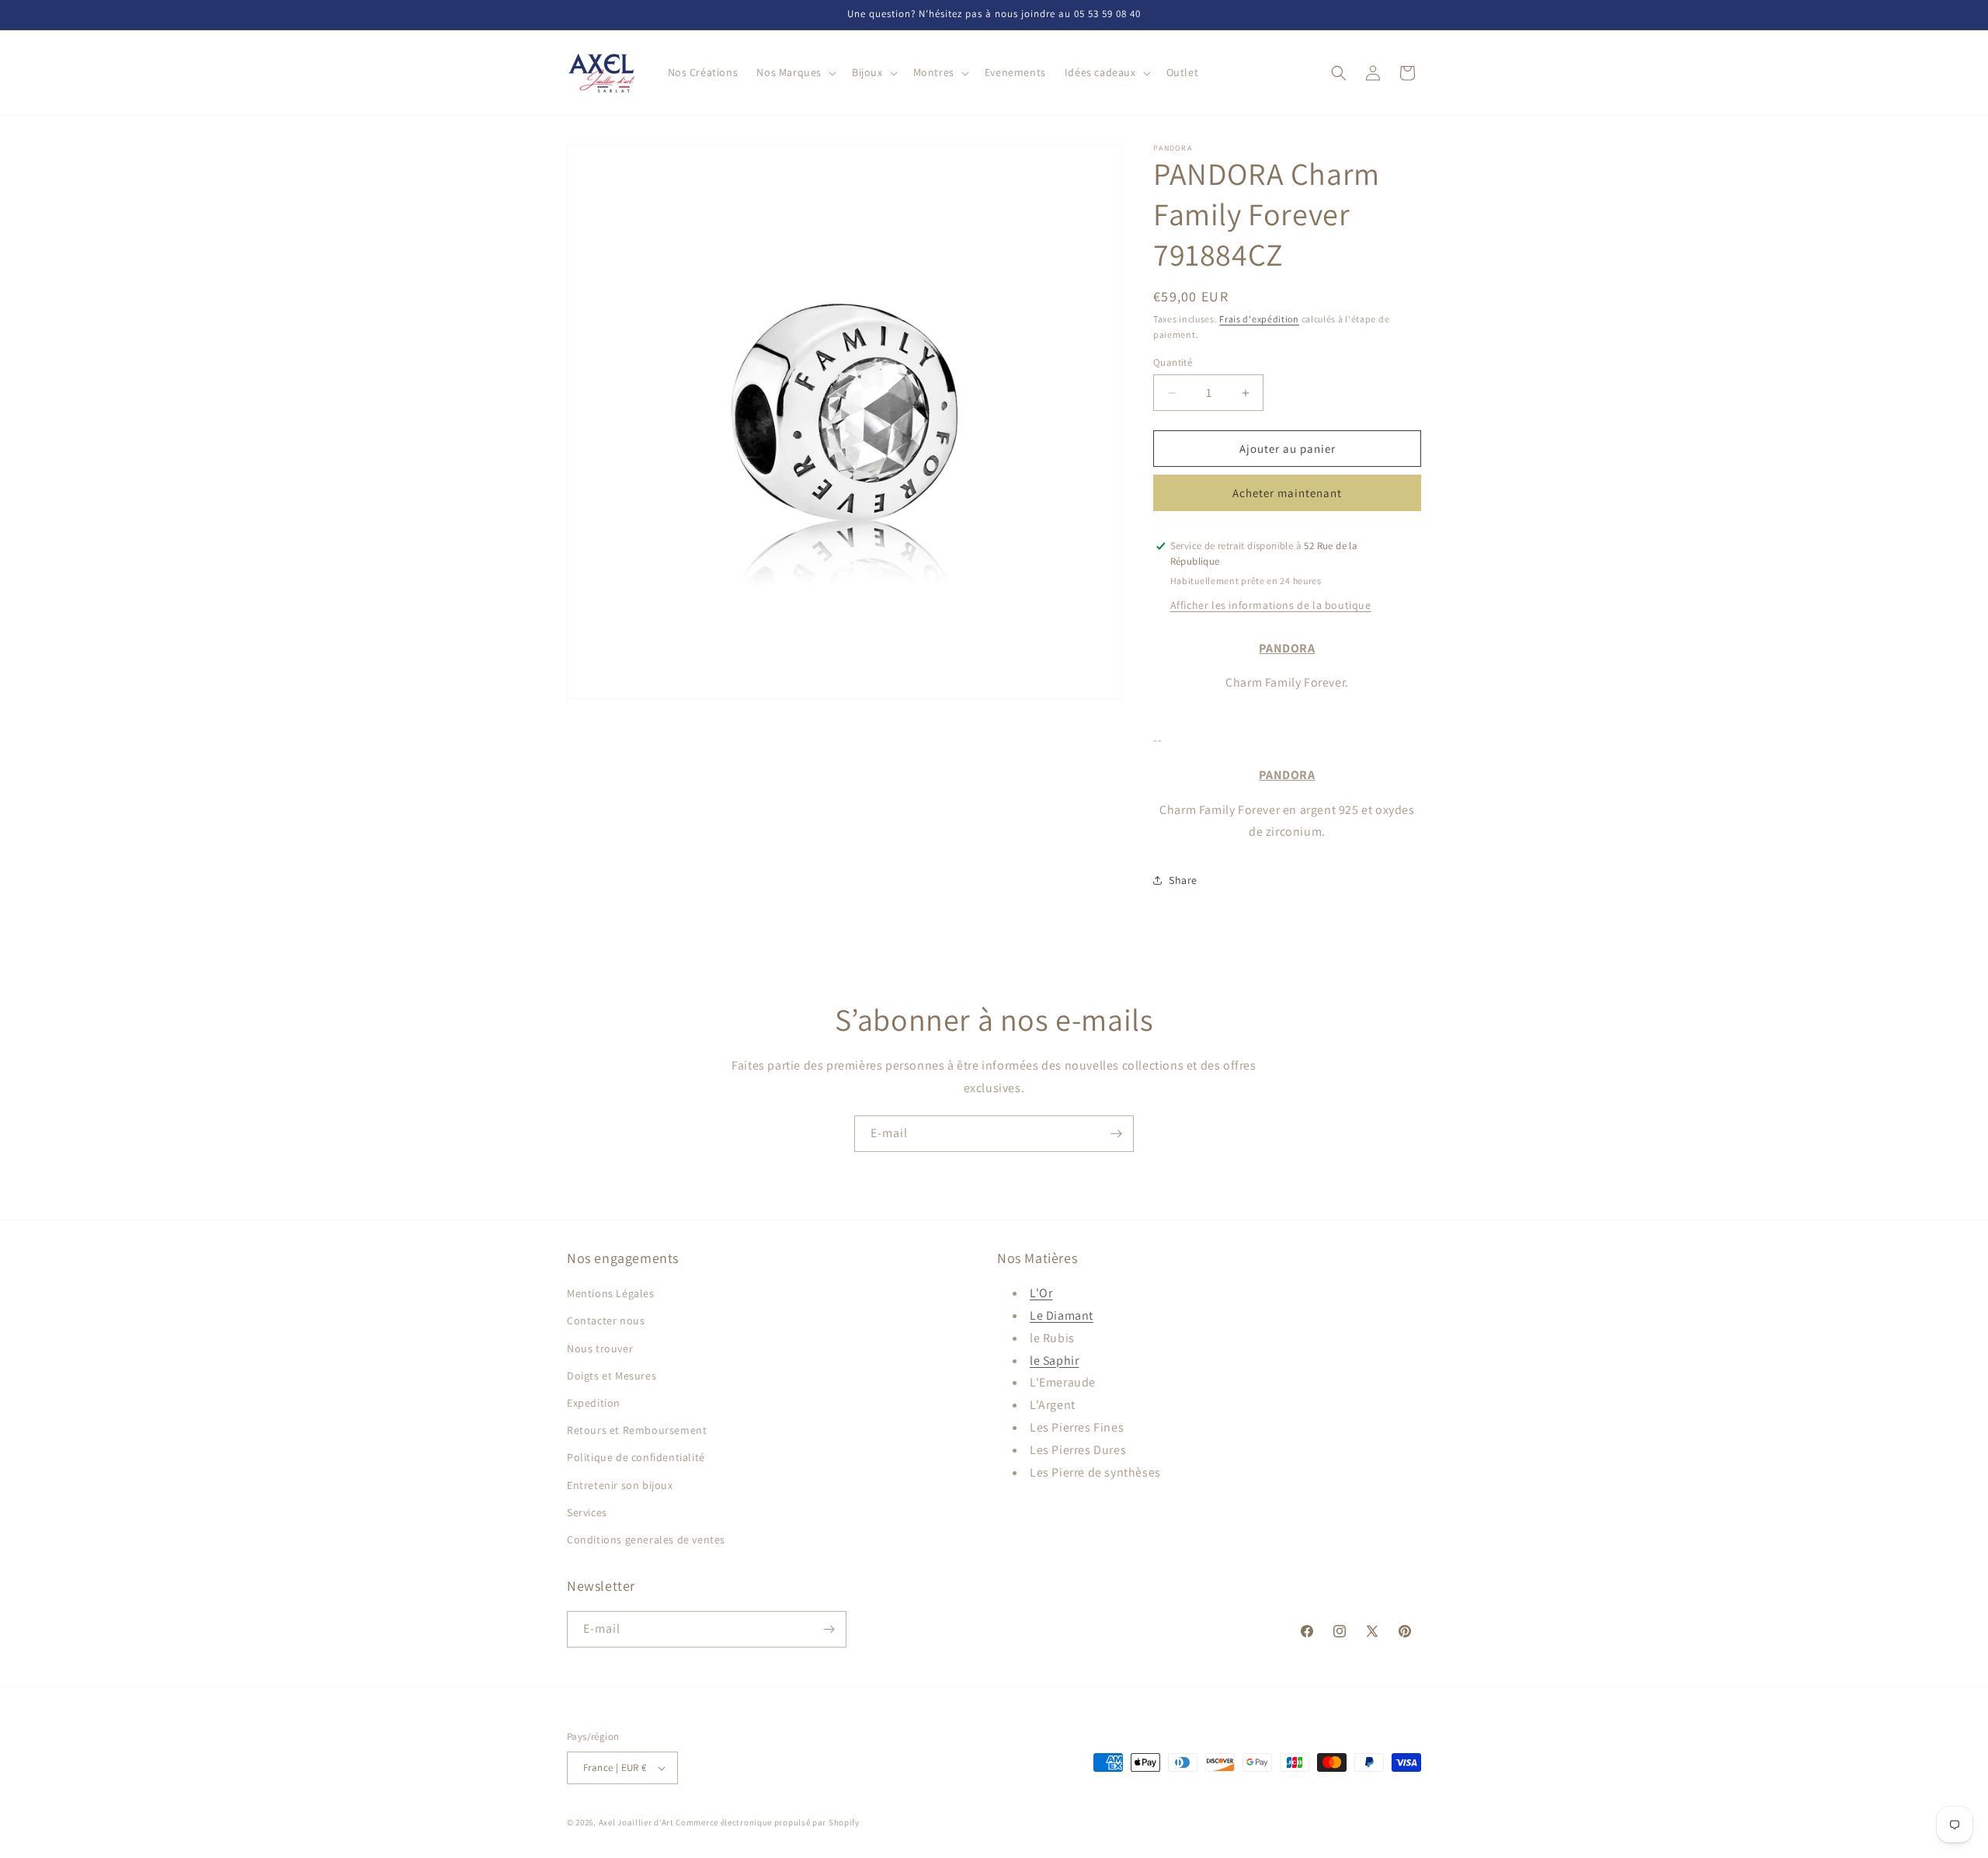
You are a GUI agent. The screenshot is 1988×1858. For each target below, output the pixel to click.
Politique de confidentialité (636, 1457)
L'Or (1041, 1293)
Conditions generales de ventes (646, 1540)
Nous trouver (600, 1348)
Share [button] (1183, 880)
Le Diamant (1062, 1315)
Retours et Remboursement (637, 1430)
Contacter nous (606, 1320)
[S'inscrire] (1116, 1134)
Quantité (1173, 362)
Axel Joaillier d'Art (636, 1822)
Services (587, 1512)
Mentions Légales (611, 1293)
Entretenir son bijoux (620, 1485)
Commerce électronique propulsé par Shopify (767, 1822)
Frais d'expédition (1259, 319)
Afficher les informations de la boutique (1271, 605)
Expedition (594, 1403)
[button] (795, 72)
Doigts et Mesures (612, 1376)
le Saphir (1054, 1360)
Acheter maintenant (1287, 493)
